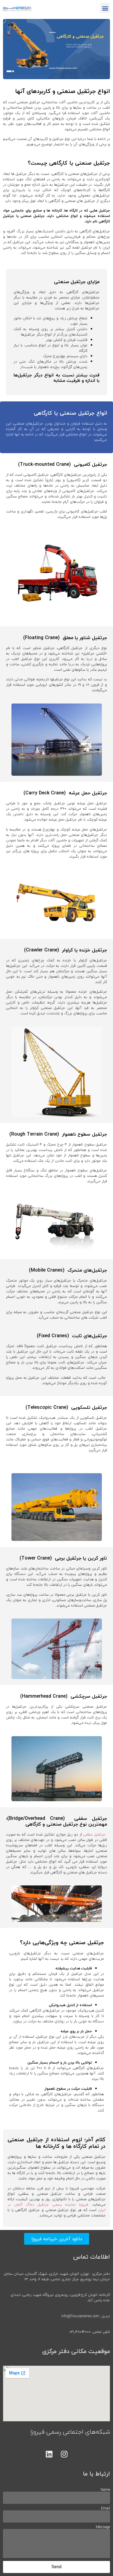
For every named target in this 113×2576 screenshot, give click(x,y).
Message (103, 2527)
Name (105, 2490)
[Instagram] (64, 2454)
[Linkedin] (49, 2454)
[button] (105, 8)
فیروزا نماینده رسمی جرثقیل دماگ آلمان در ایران (56, 2207)
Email (105, 2509)
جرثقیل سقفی (94, 1834)
